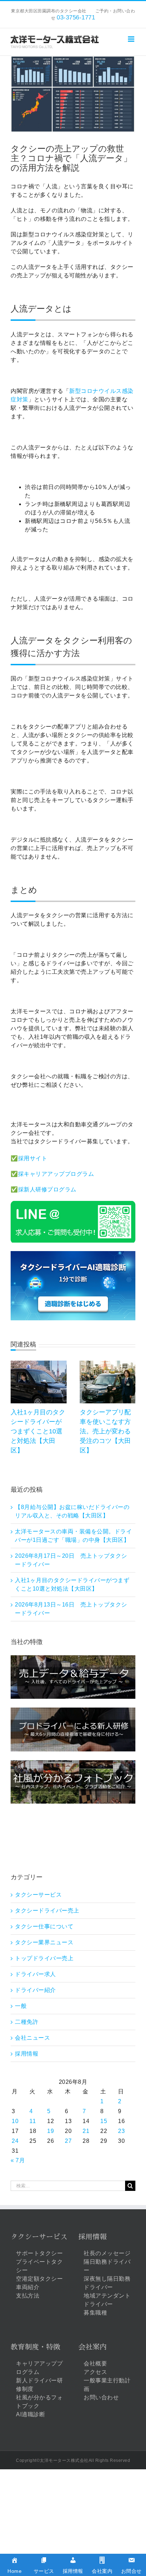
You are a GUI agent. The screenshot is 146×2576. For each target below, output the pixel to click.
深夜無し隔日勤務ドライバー (107, 2283)
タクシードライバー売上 (47, 1911)
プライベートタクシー (39, 2266)
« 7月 (18, 2160)
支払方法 (28, 2296)
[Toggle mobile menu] (132, 39)
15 (104, 2121)
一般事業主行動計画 (107, 2385)
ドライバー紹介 (35, 1990)
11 (33, 2121)
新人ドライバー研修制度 (39, 2385)
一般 (21, 2006)
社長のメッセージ (107, 2253)
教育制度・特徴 (35, 2347)
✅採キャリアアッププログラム (52, 1174)
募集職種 (95, 2313)
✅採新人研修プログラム (44, 1189)
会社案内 (92, 2347)
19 (50, 2131)
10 (15, 2121)
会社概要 (95, 2363)
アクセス (95, 2372)
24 (15, 2141)
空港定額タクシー (39, 2279)
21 (86, 2131)
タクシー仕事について (44, 1926)
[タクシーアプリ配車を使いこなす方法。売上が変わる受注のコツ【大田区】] (108, 1364)
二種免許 (27, 2022)
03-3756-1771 (76, 17)
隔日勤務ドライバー (107, 2266)
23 (121, 2131)
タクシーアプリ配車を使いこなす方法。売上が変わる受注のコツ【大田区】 (105, 1431)
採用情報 (27, 2054)
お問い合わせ (101, 2397)
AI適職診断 (30, 2414)
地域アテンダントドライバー (107, 2300)
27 (68, 2141)
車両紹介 (28, 2287)
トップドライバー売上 (44, 1958)
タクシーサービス (38, 1895)
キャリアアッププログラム (39, 2368)
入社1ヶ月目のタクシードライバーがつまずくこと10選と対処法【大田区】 (38, 1431)
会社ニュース (32, 2038)
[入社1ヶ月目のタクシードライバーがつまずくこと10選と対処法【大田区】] (39, 1364)
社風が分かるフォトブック (39, 2402)
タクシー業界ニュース (44, 1942)
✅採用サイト (29, 1158)
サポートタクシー (39, 2253)
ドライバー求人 (35, 1974)
